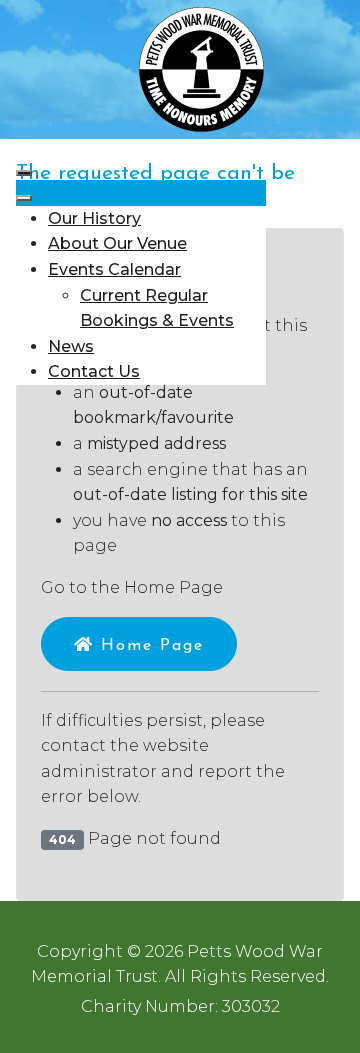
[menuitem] (94, 218)
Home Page (149, 646)
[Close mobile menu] (24, 198)
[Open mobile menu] (24, 173)
